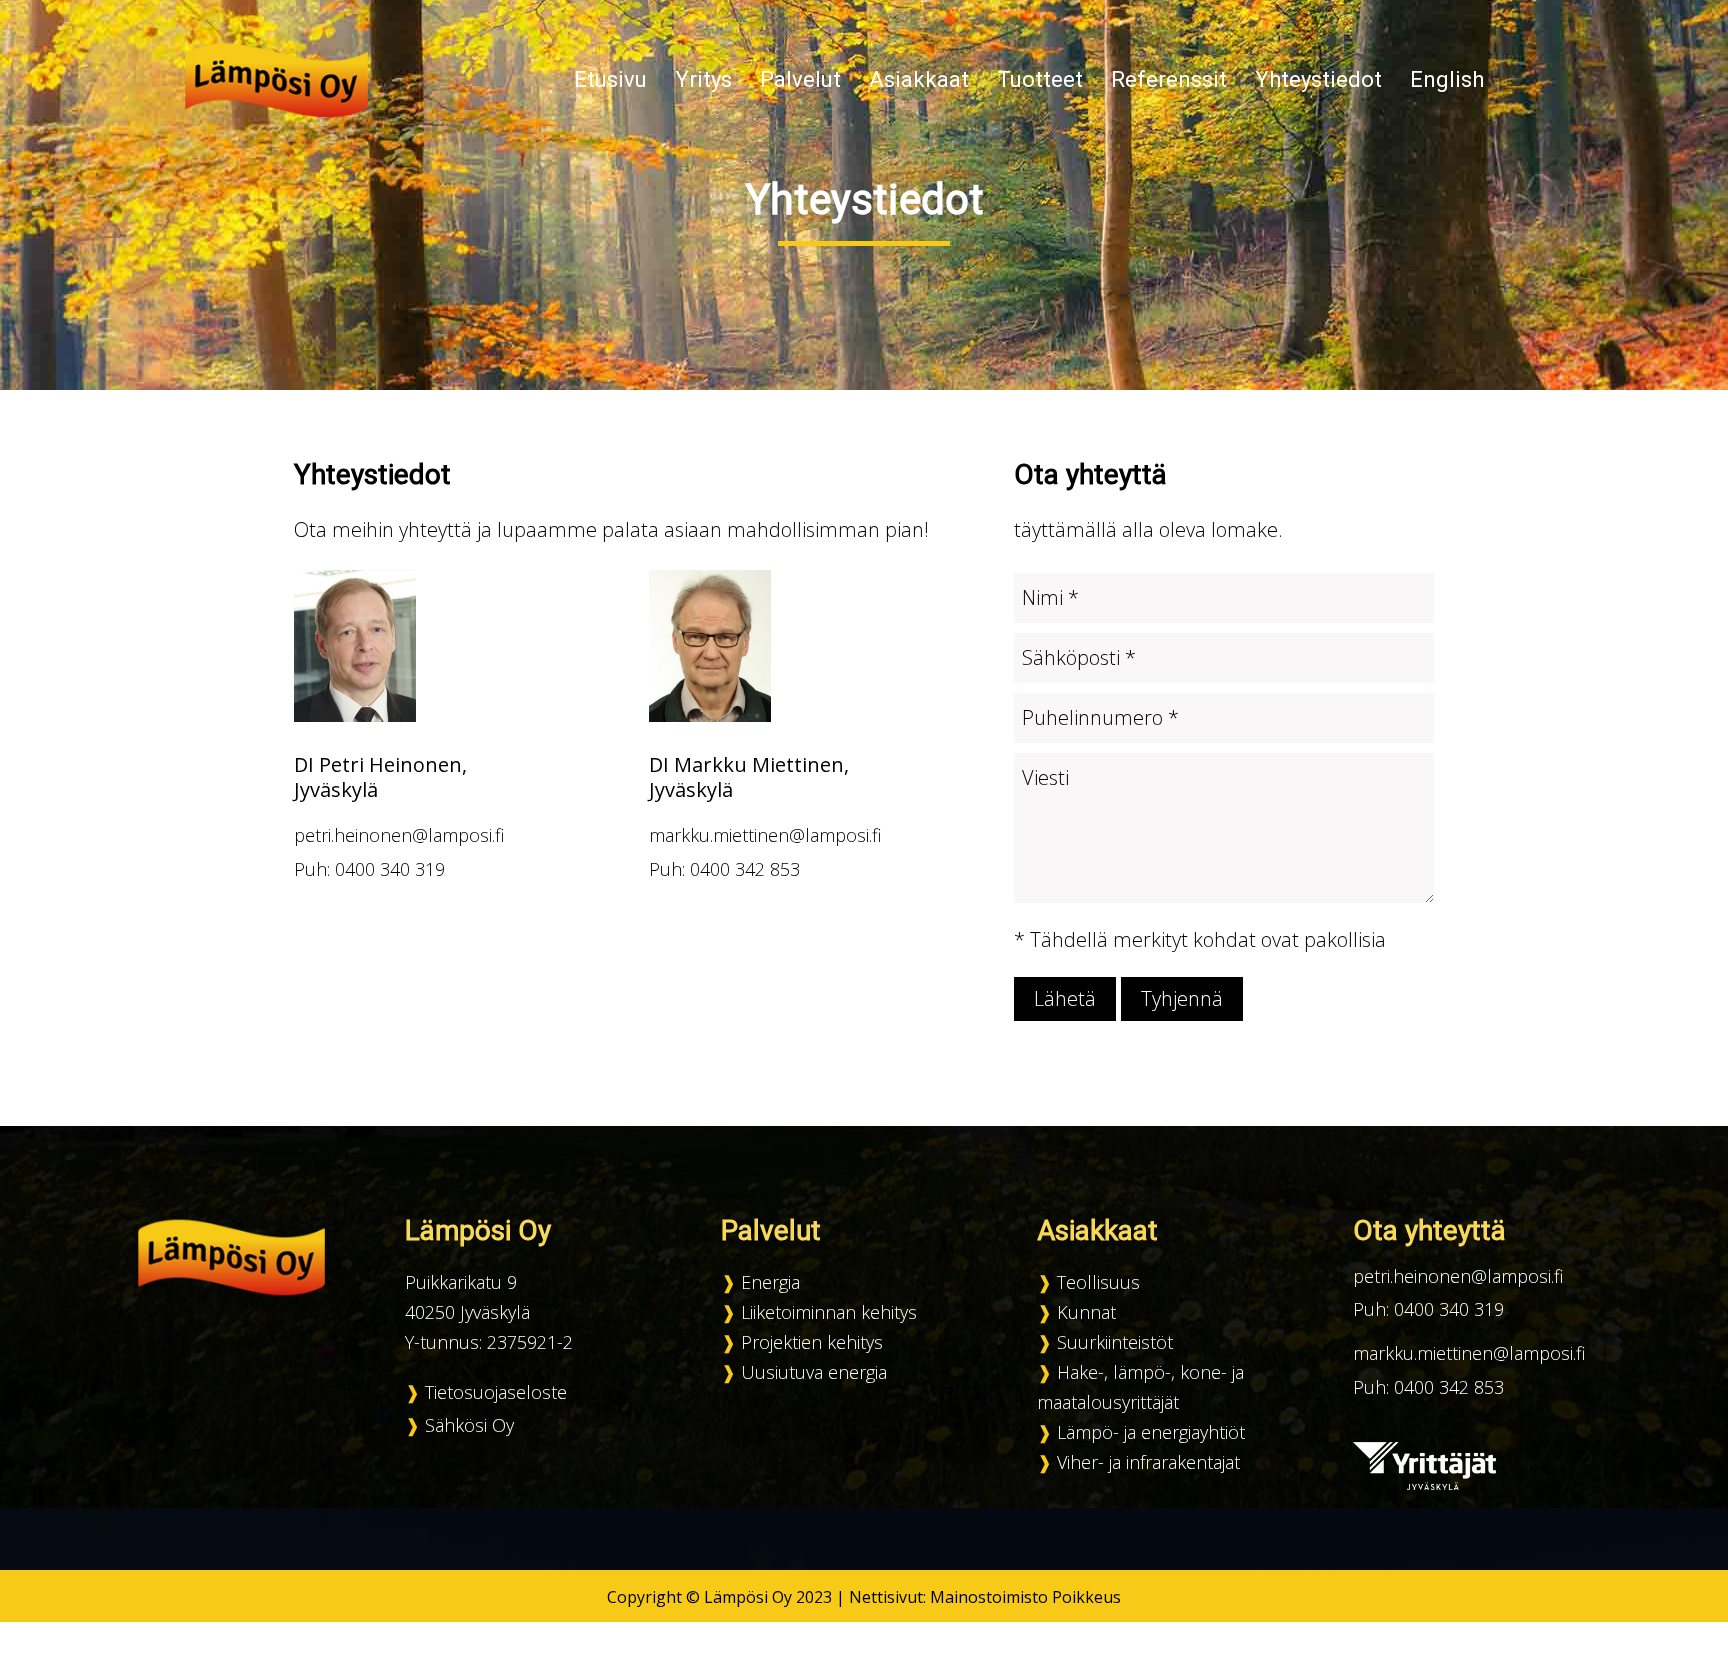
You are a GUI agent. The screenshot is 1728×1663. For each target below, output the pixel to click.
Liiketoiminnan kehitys (829, 1312)
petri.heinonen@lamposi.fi (399, 835)
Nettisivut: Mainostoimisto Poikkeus (985, 1597)
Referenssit (1169, 79)
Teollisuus (1098, 1282)
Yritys (703, 79)
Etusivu (610, 79)
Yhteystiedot (1318, 79)
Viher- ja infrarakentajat (1148, 1462)
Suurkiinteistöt (1115, 1342)
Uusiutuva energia (814, 1372)
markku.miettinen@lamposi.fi (765, 835)
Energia (770, 1282)
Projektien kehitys (812, 1342)
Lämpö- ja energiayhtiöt (1151, 1432)
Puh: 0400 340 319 (369, 869)
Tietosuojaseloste (496, 1392)
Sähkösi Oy (469, 1425)
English (1447, 79)
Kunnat (1086, 1312)
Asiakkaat (919, 79)
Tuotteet (1040, 79)
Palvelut (800, 79)
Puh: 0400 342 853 (724, 869)
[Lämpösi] (277, 78)
